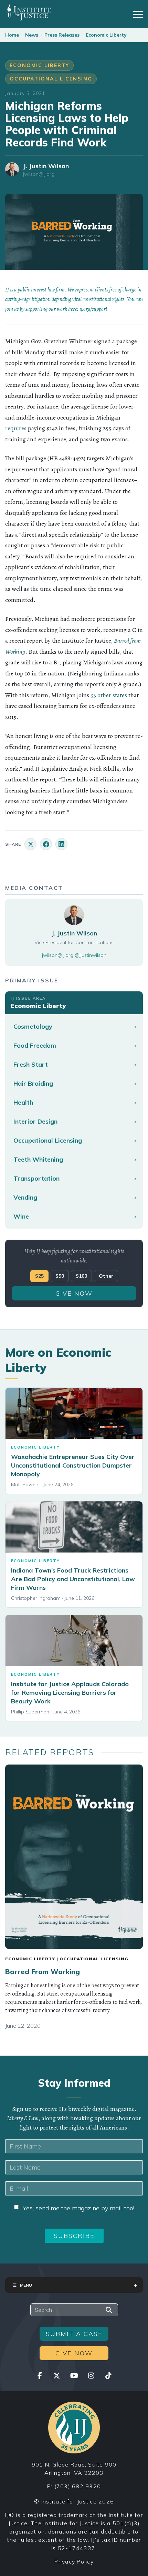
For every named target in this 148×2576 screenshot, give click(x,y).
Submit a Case (74, 2334)
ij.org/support (93, 309)
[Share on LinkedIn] (61, 844)
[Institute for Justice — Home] (28, 13)
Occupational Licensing (51, 79)
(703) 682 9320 (78, 2486)
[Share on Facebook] (46, 844)
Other (106, 1276)
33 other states (109, 695)
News (32, 35)
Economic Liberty (106, 35)
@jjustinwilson (91, 955)
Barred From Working (43, 1972)
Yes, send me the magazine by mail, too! (78, 2208)
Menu (26, 2285)
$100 (81, 1276)
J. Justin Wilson (46, 166)
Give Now (74, 1293)
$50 (60, 1276)
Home (12, 35)
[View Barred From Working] (74, 1857)
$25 (39, 1276)
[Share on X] (30, 844)
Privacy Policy (74, 2561)
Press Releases (62, 35)
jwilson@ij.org (39, 174)
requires (16, 428)
